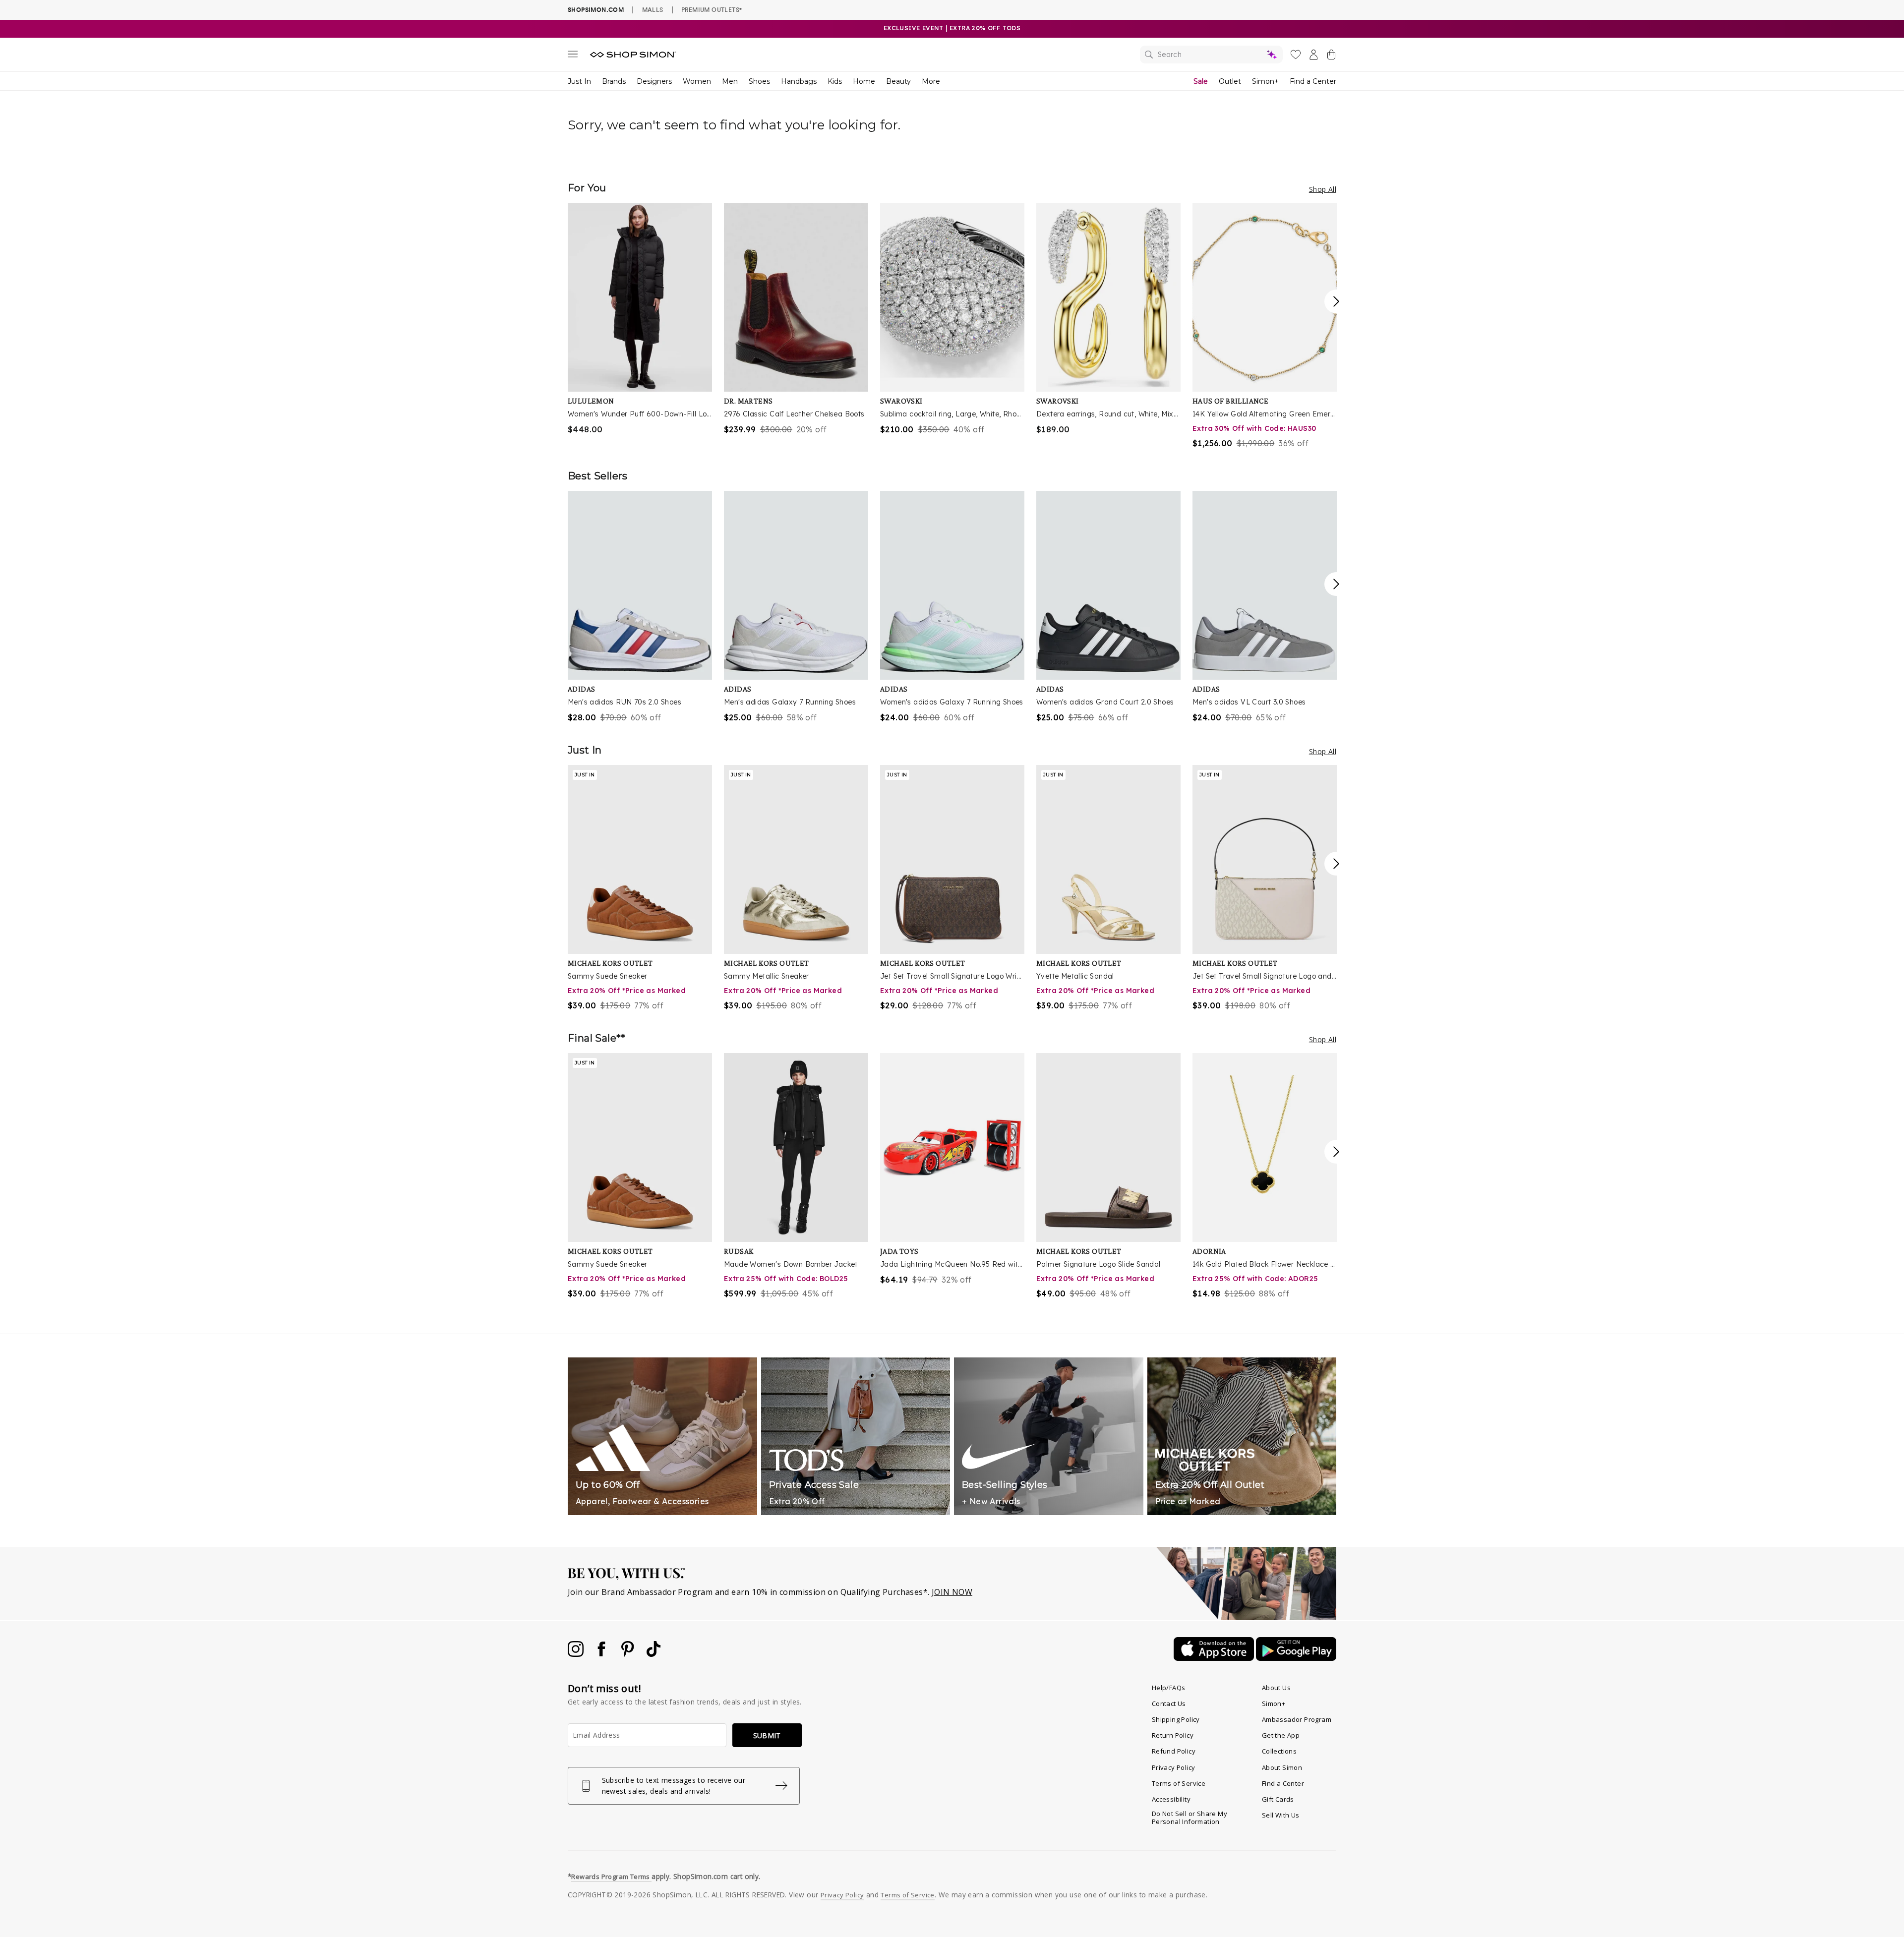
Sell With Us (1281, 1815)
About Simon (1282, 1767)
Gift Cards (1278, 1799)
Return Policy (1173, 1735)
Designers (654, 81)
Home (864, 81)
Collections (1279, 1751)
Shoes (759, 81)
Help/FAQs (1169, 1688)
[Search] (1211, 55)
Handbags (799, 81)
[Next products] (1336, 301)
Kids (835, 81)
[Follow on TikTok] (654, 1654)
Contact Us (1169, 1703)
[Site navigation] (573, 56)
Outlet (1230, 81)
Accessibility (1171, 1799)
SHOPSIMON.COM (596, 10)
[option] (640, 319)
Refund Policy (1174, 1751)
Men (730, 81)
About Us (1276, 1688)
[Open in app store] (1215, 1658)
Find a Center (1313, 81)
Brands (614, 81)
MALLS (653, 9)
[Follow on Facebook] (602, 1654)
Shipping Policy (1176, 1719)
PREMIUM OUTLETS (712, 9)
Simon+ (1265, 81)
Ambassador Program (1297, 1719)
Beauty (898, 81)
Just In (579, 81)
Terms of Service (1179, 1783)
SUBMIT (767, 1735)
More (931, 81)
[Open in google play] (1296, 1658)
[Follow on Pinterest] (629, 1654)
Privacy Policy (1174, 1767)
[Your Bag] (1331, 57)
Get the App (1281, 1735)
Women (697, 81)
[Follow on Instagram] (577, 1654)
